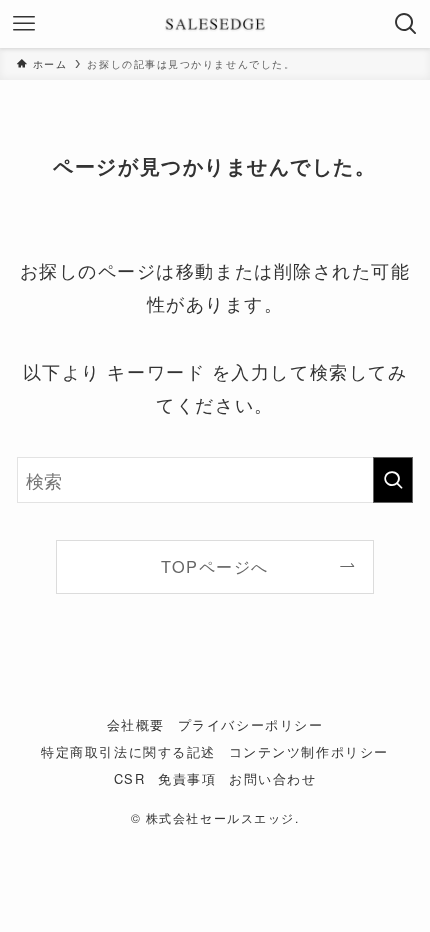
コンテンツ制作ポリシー (309, 751)
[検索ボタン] (406, 24)
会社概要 (136, 724)
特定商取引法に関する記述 (128, 751)
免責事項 (187, 778)
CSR (130, 778)
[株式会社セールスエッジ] (215, 24)
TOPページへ (215, 566)
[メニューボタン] (24, 24)
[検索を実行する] (393, 480)
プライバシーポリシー (250, 724)
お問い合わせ (272, 778)
